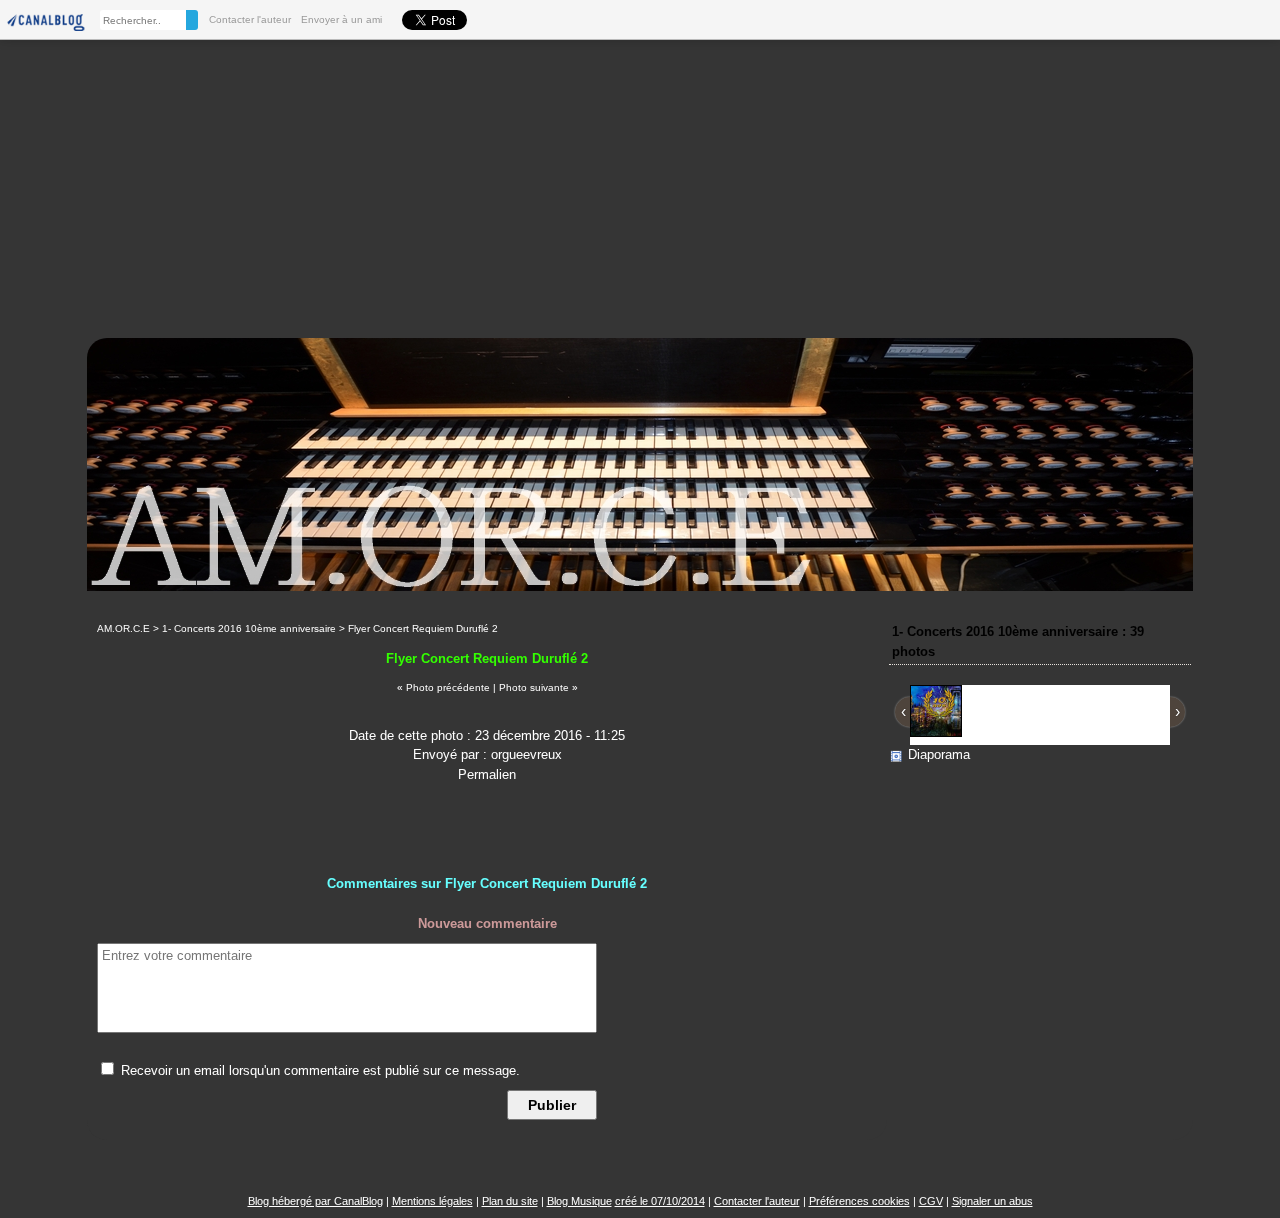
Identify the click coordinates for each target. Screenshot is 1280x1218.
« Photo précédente (443, 687)
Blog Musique (579, 1201)
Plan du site (510, 1201)
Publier (552, 1105)
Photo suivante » (538, 687)
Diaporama (939, 754)
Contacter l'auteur (250, 19)
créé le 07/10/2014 (660, 1201)
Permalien (487, 774)
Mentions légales (432, 1201)
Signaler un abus (992, 1201)
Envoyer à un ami (341, 19)
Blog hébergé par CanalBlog (315, 1201)
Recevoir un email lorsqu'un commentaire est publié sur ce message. (318, 1070)
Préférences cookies (859, 1201)
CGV (931, 1201)
